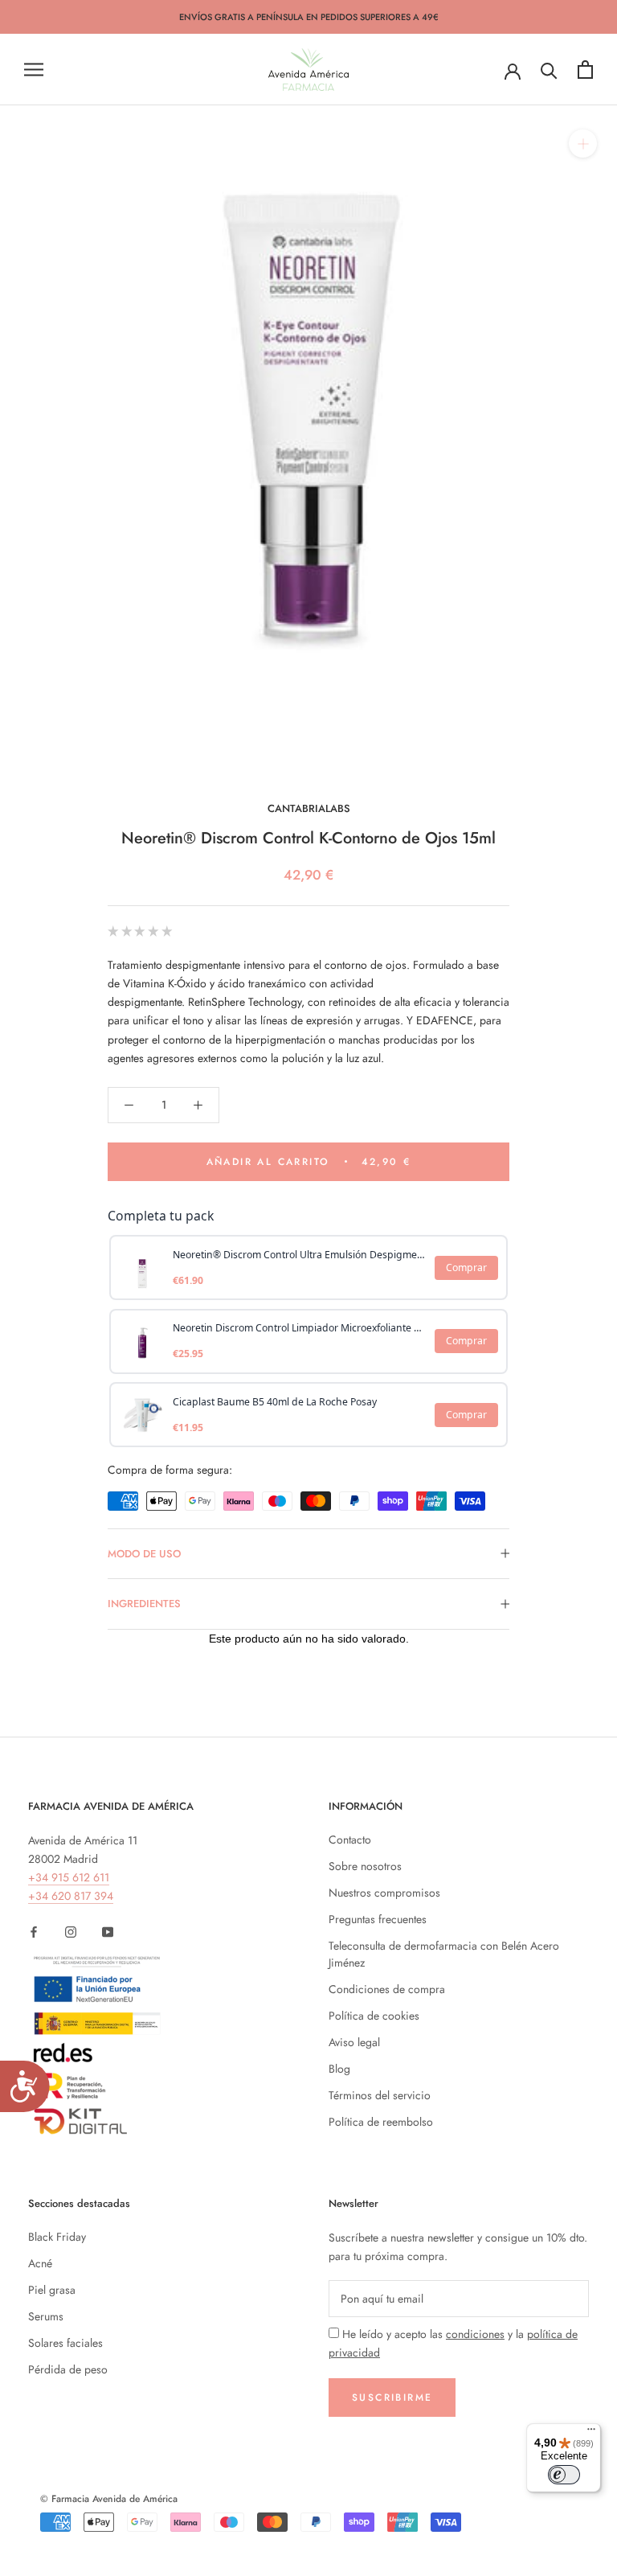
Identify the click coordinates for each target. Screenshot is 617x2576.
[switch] (564, 2475)
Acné (40, 2263)
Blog (339, 2069)
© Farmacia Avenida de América (109, 2499)
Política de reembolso (381, 2122)
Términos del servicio (380, 2095)
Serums (46, 2316)
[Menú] (591, 2433)
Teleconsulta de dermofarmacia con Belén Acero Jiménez (444, 1954)
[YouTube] (108, 1931)
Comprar (466, 1267)
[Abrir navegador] (34, 70)
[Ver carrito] (585, 70)
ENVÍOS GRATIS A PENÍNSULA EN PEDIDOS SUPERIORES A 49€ (309, 17)
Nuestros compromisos (384, 1893)
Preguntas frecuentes (378, 1919)
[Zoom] (583, 144)
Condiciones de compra (387, 1989)
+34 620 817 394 (71, 1896)
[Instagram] (71, 1931)
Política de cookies (374, 2016)
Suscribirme (392, 2398)
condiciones (475, 2334)
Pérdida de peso (68, 2369)
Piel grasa (52, 2290)
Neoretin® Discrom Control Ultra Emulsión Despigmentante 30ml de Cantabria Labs (299, 1255)
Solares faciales (65, 2343)
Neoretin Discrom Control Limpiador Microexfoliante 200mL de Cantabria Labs (299, 1328)
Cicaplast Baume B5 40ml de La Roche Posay (275, 1402)
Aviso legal (354, 2042)
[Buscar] (549, 70)
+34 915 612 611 (69, 1877)
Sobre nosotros (365, 1866)
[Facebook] (34, 1931)
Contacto (350, 1840)
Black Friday (57, 2237)
